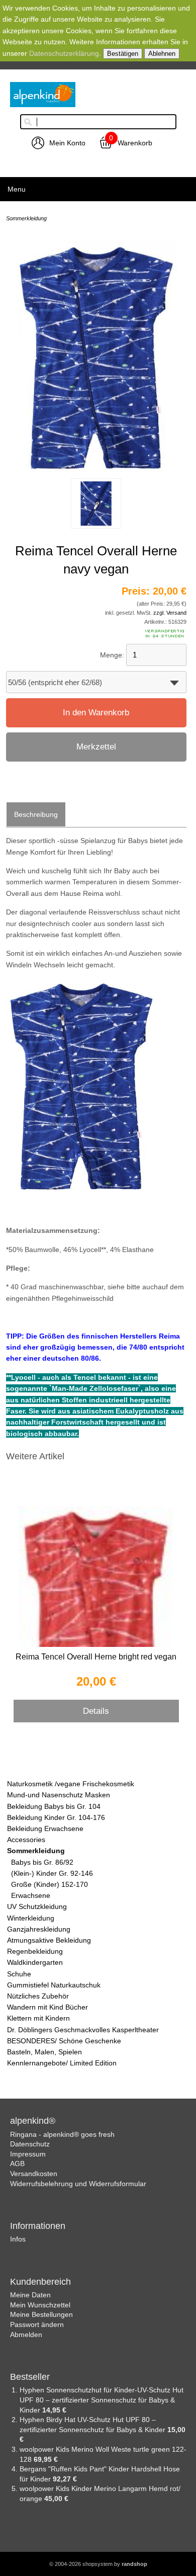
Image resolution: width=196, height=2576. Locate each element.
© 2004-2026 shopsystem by (98, 2564)
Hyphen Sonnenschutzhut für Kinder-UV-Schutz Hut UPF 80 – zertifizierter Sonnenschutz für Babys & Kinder (102, 2400)
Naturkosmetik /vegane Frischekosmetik (71, 1784)
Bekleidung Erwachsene (45, 1829)
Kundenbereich (40, 2282)
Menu (17, 189)
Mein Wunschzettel (40, 2305)
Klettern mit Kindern (38, 2018)
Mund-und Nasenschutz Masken (59, 1795)
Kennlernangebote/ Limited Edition (62, 2063)
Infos (18, 2239)
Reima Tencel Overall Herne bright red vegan (96, 1657)
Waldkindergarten (35, 1962)
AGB (17, 2164)
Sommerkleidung (36, 1851)
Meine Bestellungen (41, 2314)
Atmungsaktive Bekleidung (49, 1940)
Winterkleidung (31, 1918)
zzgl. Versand (170, 613)
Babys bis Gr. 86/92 (42, 1862)
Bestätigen (123, 54)
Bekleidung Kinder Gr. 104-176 (56, 1817)
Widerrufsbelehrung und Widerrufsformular (78, 2184)
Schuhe (19, 1974)
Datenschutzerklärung (64, 53)
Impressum (28, 2154)
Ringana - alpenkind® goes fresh (62, 2134)
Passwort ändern (37, 2324)
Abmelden (26, 2335)
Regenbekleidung (35, 1951)
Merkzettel (96, 747)
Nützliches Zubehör (38, 1996)
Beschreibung (36, 814)
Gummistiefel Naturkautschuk (54, 1985)
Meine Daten (30, 2295)
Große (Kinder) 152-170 (50, 1884)
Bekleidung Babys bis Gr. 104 (54, 1806)
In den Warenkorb (96, 713)
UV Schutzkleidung (37, 1906)
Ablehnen (162, 54)
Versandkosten (34, 2174)
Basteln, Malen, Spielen (44, 2052)
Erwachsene (31, 1895)
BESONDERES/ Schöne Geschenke (64, 2041)
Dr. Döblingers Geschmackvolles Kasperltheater (83, 2030)
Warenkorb (135, 143)
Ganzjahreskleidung (39, 1929)
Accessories (26, 1840)
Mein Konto (67, 143)
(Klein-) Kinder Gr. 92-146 (52, 1873)
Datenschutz (30, 2144)
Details (96, 1711)
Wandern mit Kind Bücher (47, 2007)
